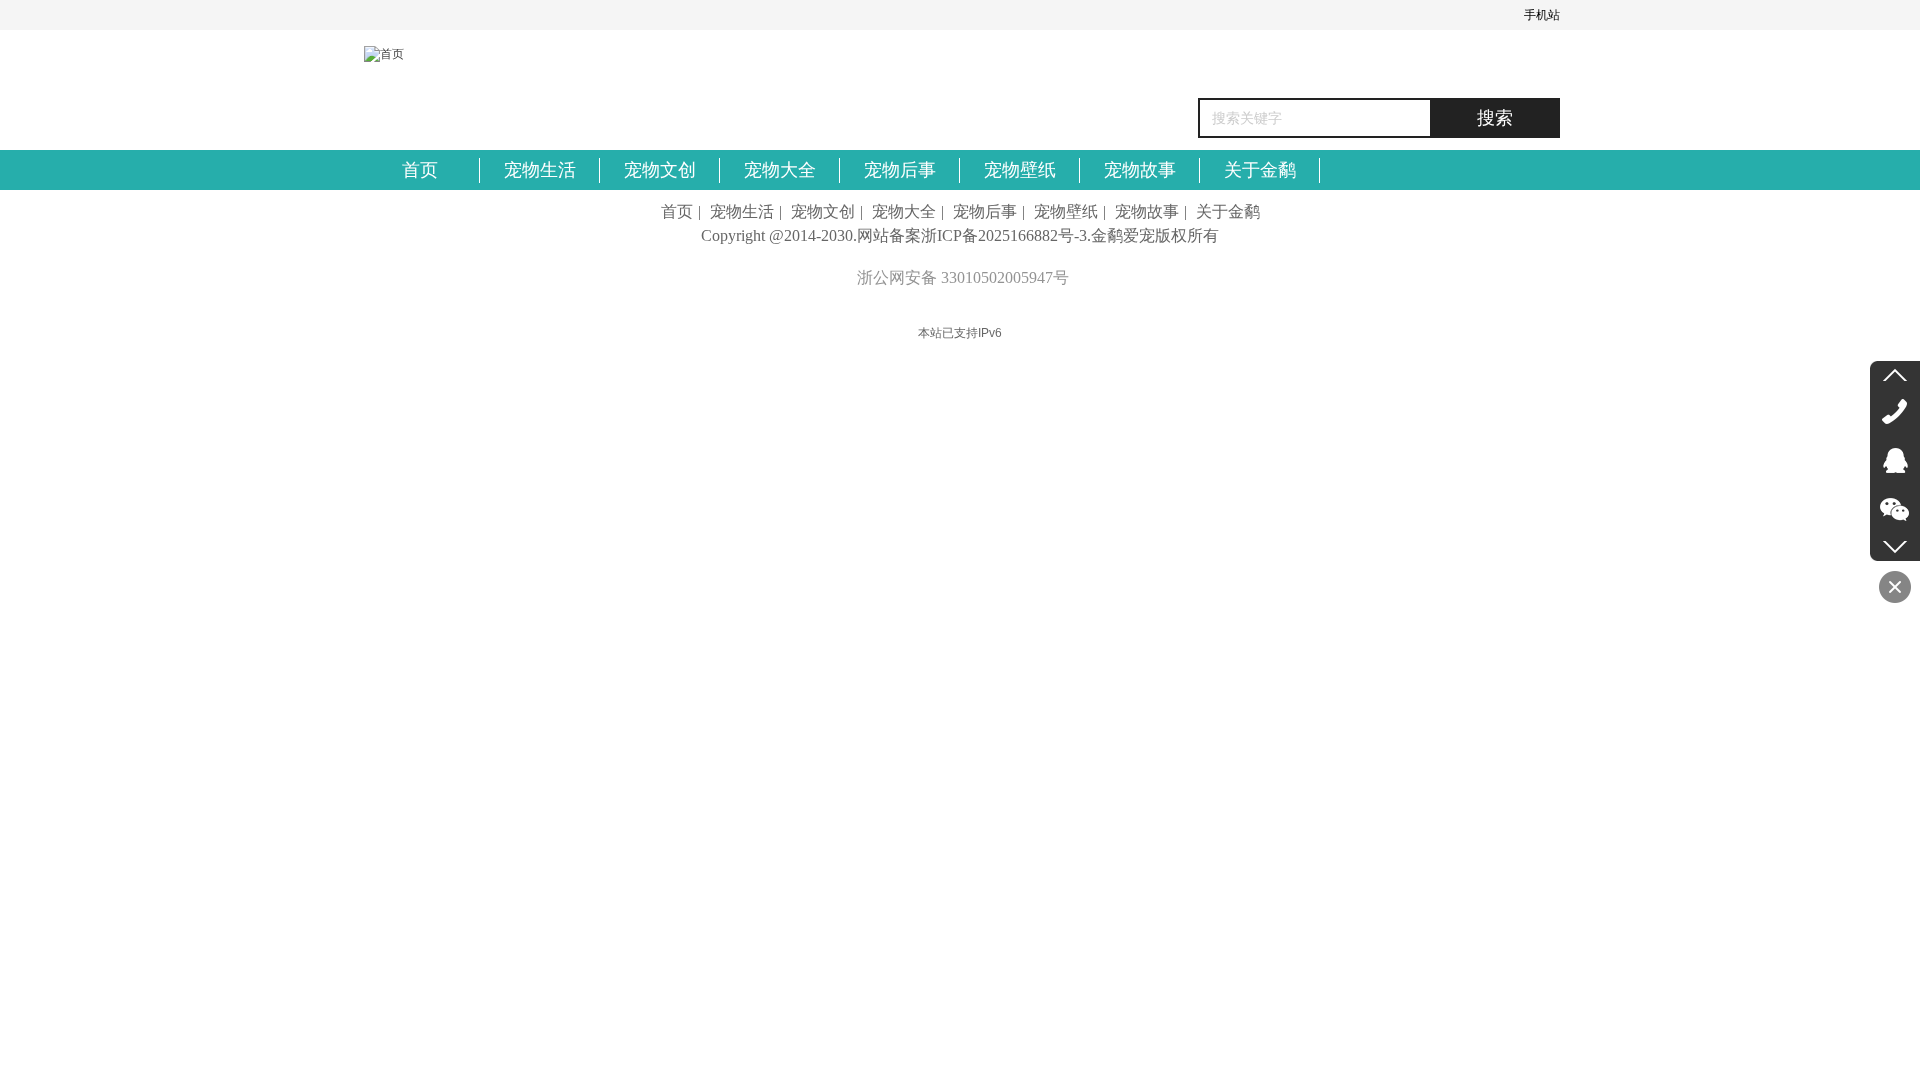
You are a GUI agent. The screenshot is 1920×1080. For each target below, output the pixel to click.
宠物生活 (742, 211)
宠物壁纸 (1066, 211)
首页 (677, 211)
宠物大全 (904, 211)
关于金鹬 (1228, 211)
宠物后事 (985, 211)
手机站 (1542, 15)
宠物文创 (823, 211)
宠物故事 (1147, 211)
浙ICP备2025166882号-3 (1004, 235)
